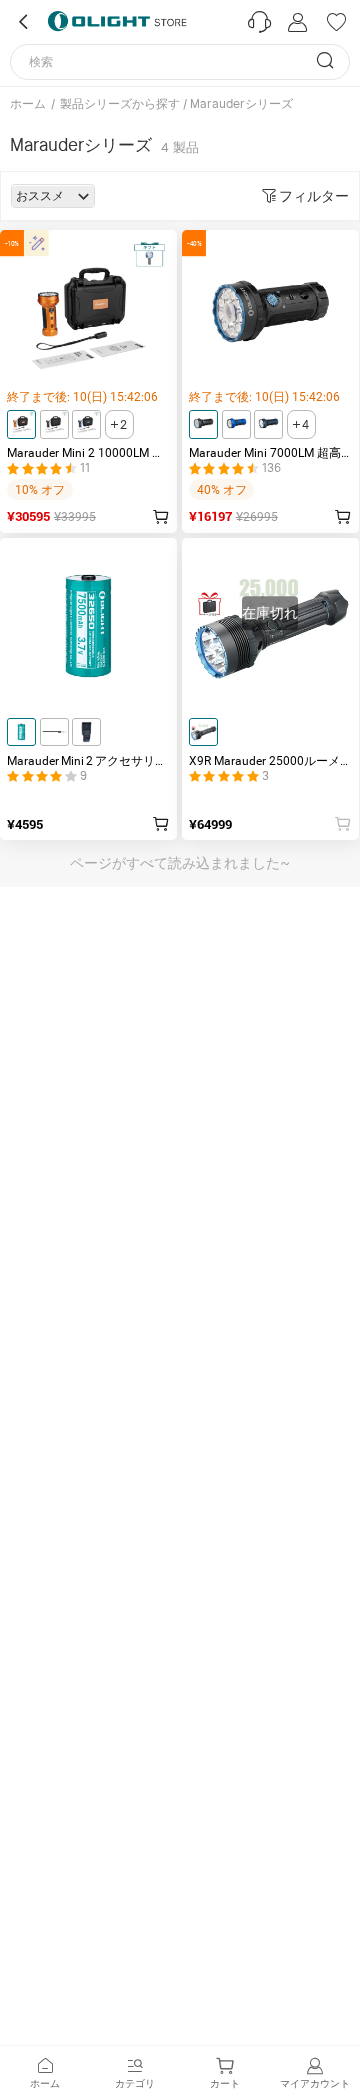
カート (225, 2083)
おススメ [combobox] (40, 196)
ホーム (28, 104)
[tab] (45, 2073)
